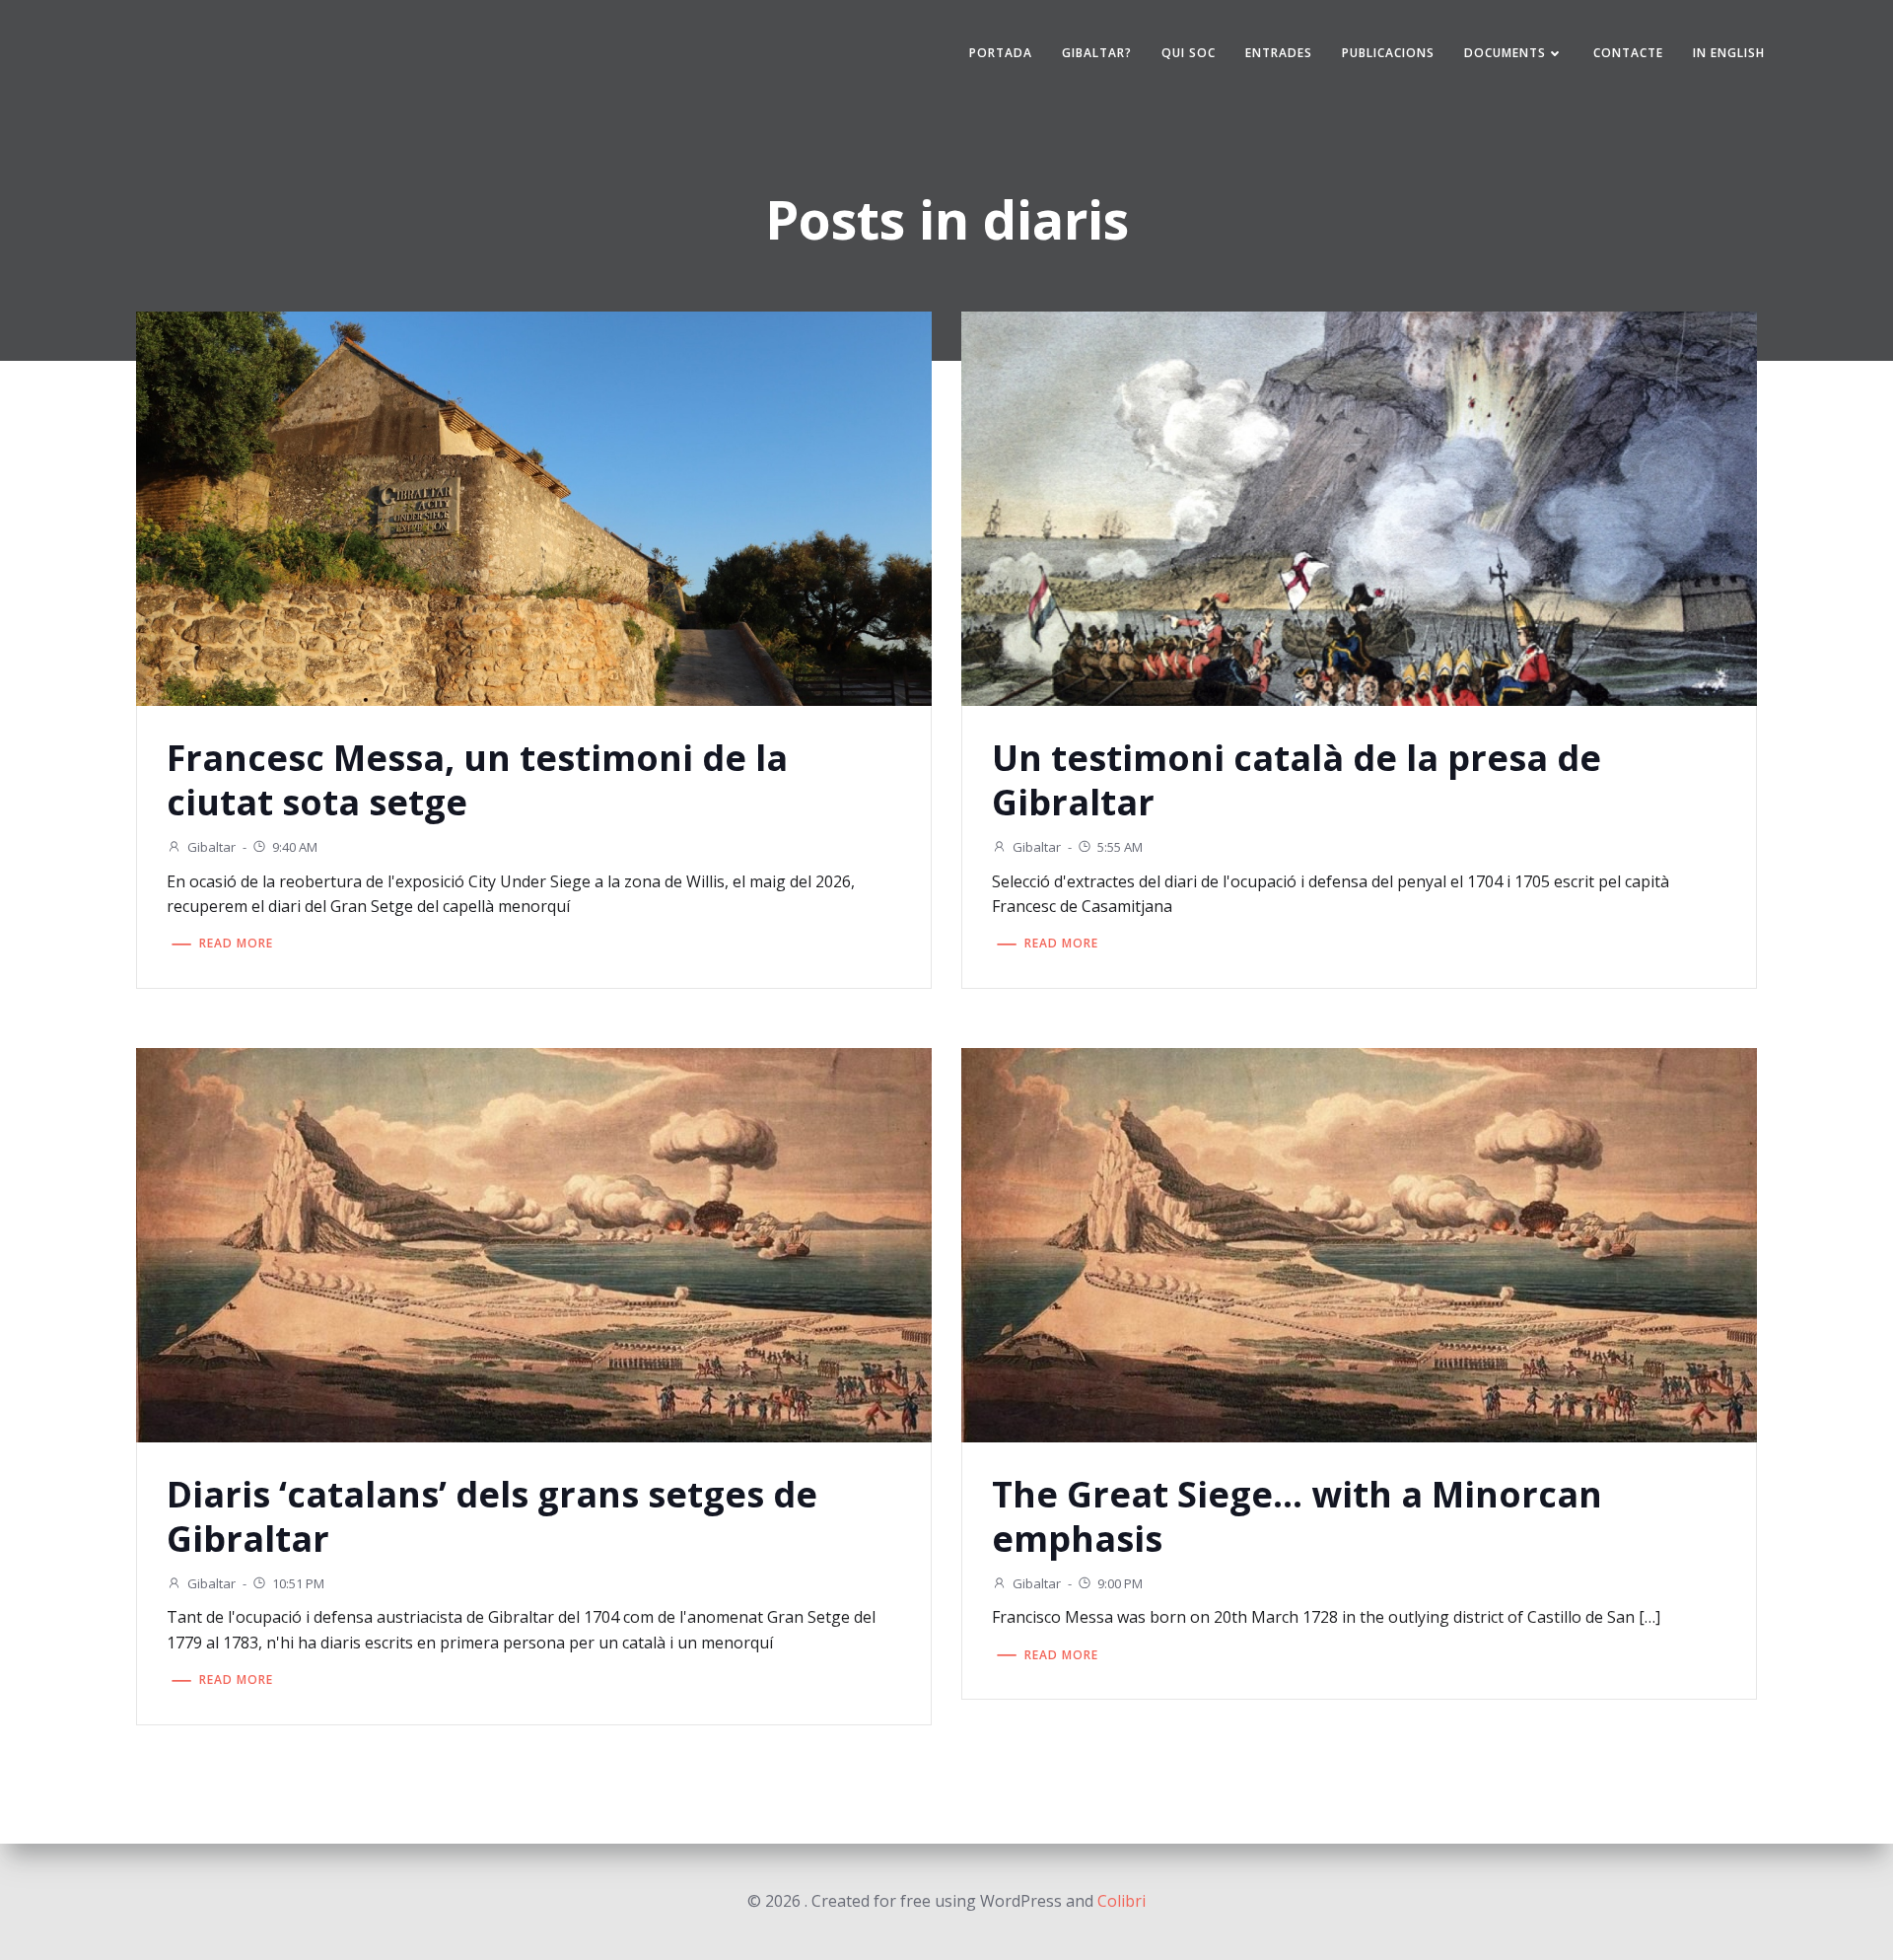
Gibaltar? (1097, 53)
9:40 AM (295, 847)
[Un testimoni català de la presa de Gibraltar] (1359, 507)
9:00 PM (1120, 1583)
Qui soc (1189, 53)
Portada (1001, 53)
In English (1729, 53)
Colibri (1122, 1901)
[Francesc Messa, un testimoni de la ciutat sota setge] (534, 507)
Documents (1505, 53)
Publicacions (1388, 53)
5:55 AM (1120, 847)
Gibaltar (211, 847)
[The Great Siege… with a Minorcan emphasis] (1359, 1243)
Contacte (1628, 53)
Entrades (1279, 53)
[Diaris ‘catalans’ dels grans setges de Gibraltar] (534, 1243)
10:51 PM (298, 1583)
